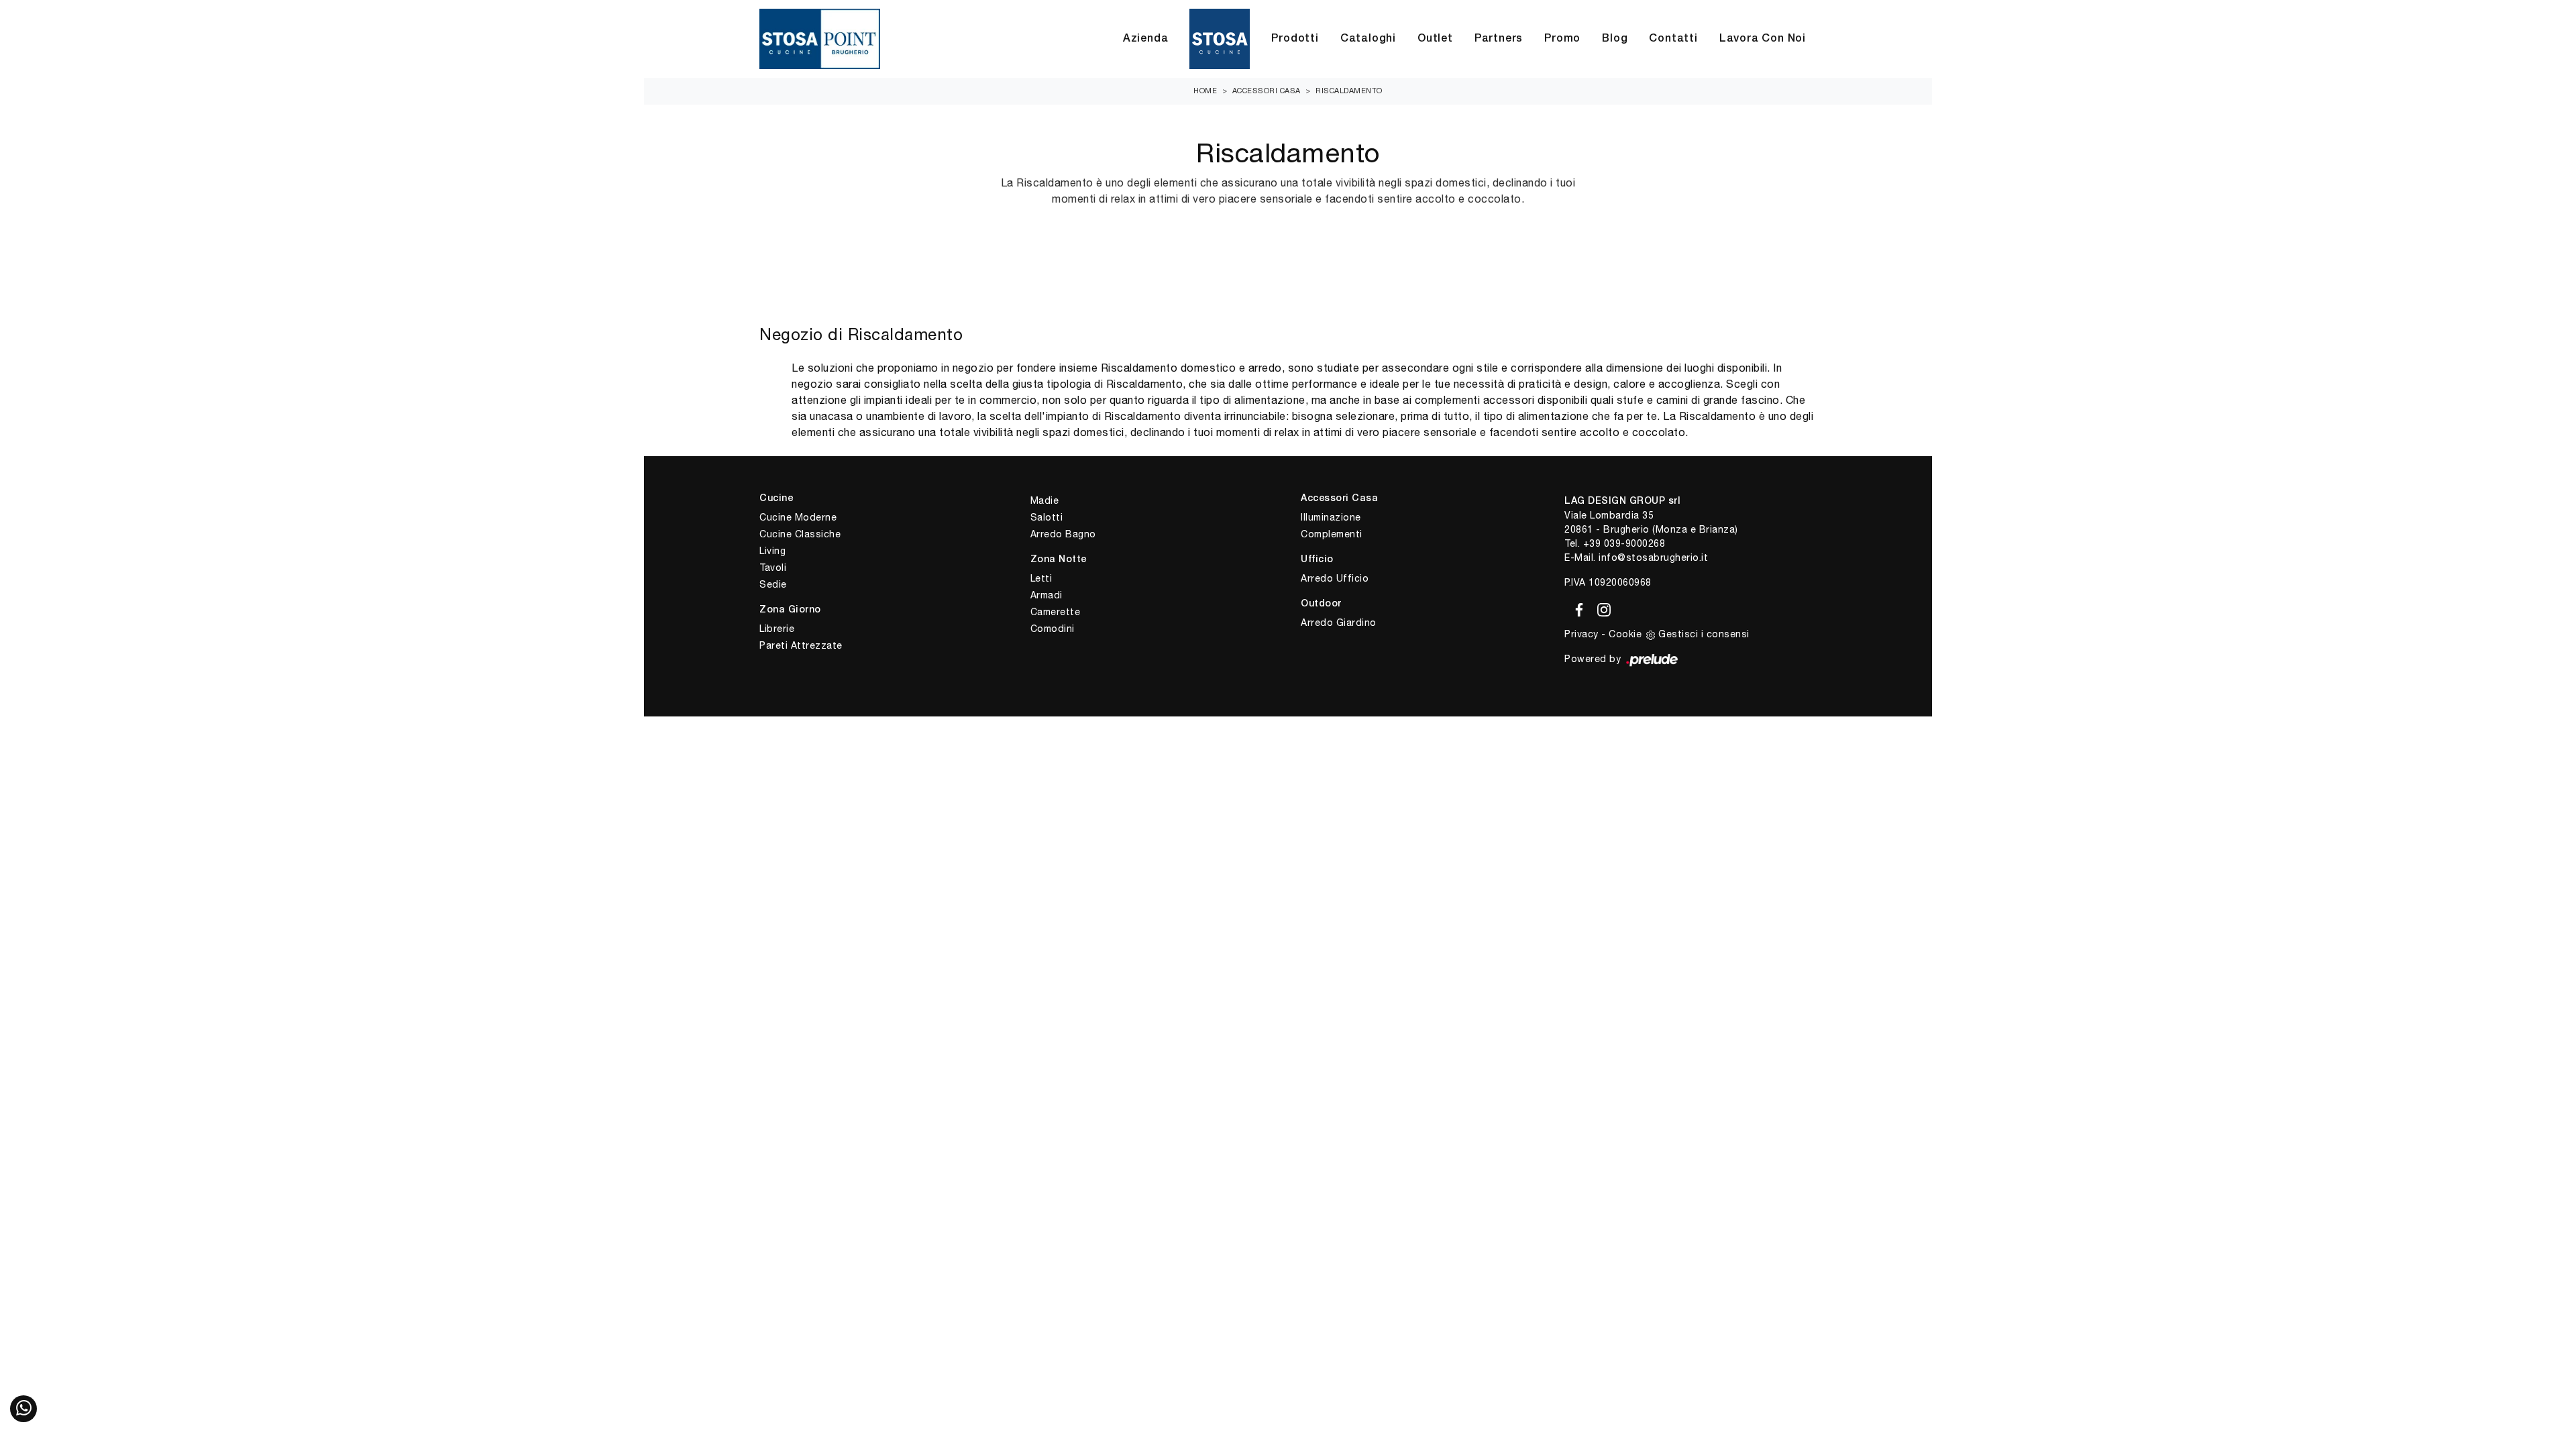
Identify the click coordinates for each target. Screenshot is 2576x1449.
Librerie (777, 629)
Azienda (1146, 39)
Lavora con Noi (1763, 39)
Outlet (1435, 39)
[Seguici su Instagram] (1600, 607)
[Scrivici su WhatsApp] (23, 1409)
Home (1205, 91)
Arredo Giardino (1339, 623)
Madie (1045, 500)
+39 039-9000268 (1624, 543)
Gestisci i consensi (1704, 634)
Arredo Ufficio (1335, 578)
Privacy (1581, 634)
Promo (1562, 39)
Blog (1615, 39)
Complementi (1332, 534)
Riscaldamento (1349, 91)
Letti (1041, 578)
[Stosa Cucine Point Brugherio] (1220, 39)
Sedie (773, 584)
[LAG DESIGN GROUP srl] (820, 39)
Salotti (1047, 517)
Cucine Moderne (798, 517)
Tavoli (773, 568)
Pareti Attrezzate (801, 645)
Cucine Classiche (800, 534)
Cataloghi (1368, 39)
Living (772, 551)
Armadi (1046, 595)
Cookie (1625, 634)
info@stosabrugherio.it (1653, 557)
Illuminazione (1331, 517)
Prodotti (1295, 39)
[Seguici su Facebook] (1577, 607)
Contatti (1673, 39)
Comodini (1053, 629)
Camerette (1056, 612)
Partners (1499, 39)
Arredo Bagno (1063, 534)
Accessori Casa (1267, 91)
